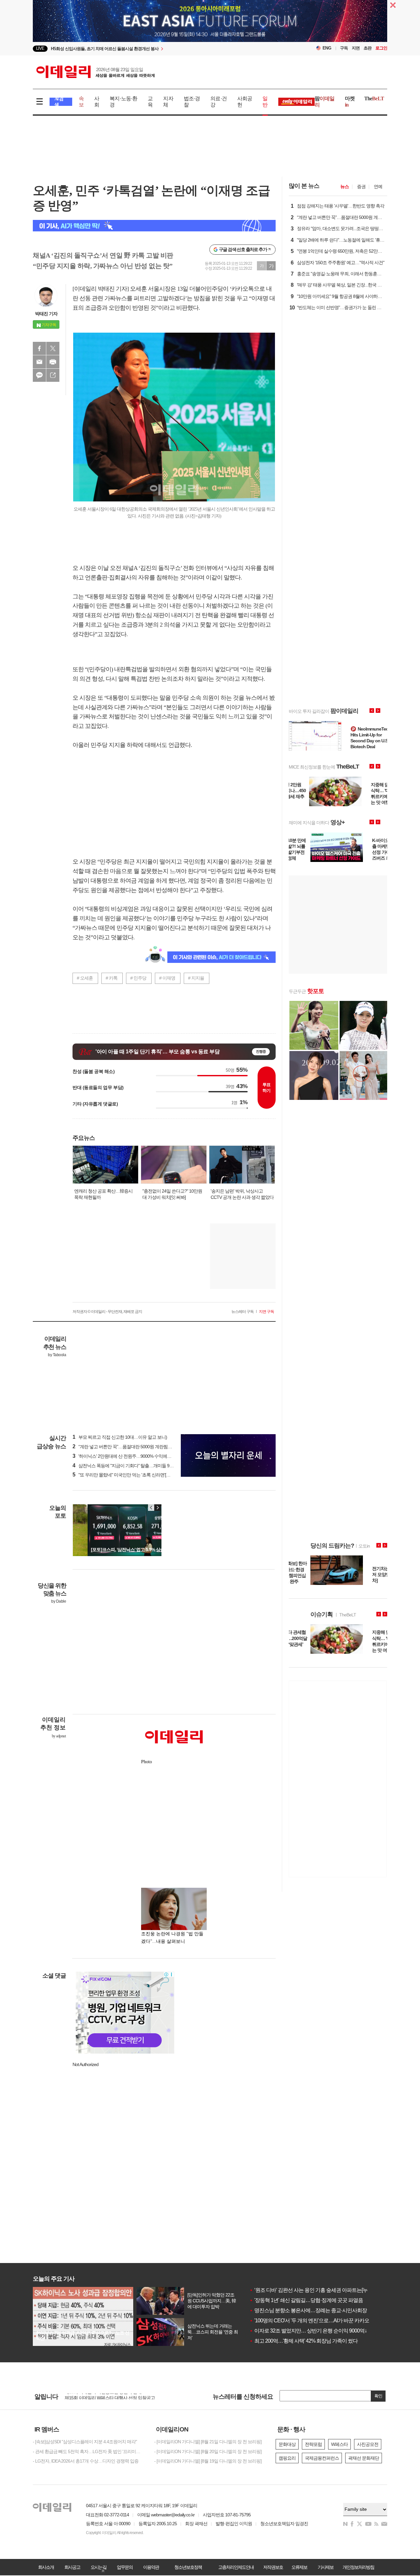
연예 (378, 186)
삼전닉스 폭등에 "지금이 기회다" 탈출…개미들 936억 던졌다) (133, 1466)
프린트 (53, 362)
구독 (344, 48)
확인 (378, 2396)
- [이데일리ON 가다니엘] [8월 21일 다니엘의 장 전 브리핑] (208, 2442)
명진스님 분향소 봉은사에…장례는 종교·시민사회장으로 (313, 2310)
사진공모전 (368, 2444)
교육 (150, 102)
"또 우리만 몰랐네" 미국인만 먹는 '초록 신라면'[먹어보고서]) (131, 1475)
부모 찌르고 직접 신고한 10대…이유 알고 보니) (120, 1437)
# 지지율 (196, 978)
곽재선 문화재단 (364, 2458)
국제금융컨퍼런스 (322, 2458)
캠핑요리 (287, 2458)
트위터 (53, 348)
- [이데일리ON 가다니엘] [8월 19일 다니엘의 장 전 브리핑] (208, 2461)
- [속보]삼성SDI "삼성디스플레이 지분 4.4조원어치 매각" (85, 2442)
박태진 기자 (46, 314)
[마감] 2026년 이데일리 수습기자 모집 (100, 2396)
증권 (361, 186)
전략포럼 (313, 2444)
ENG (327, 48)
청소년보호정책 (188, 2567)
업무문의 (125, 2567)
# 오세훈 (85, 978)
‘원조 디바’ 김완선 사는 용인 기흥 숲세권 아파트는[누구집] (314, 2290)
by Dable (59, 1601)
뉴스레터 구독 (242, 1312)
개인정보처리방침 (358, 2567)
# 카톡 (112, 978)
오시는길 (98, 2567)
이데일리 (95, 72)
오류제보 (299, 2567)
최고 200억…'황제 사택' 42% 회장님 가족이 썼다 (304, 2341)
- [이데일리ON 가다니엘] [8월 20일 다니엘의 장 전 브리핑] (208, 2451)
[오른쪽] (157, 1508)
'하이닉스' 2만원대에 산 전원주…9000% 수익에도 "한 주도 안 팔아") (139, 1456)
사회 (97, 102)
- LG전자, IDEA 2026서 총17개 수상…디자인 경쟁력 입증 (86, 2461)
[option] (157, 49)
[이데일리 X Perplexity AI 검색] (154, 226)
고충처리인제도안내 (236, 2567)
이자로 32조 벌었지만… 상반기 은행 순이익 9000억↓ (308, 2331)
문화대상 (287, 2444)
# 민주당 (138, 978)
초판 (367, 48)
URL (53, 375)
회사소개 (46, 2567)
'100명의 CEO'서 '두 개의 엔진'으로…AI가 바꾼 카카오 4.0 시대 (318, 2321)
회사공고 (72, 2567)
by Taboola (57, 1355)
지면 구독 (266, 1312)
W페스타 (339, 2444)
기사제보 (325, 2567)
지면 (356, 48)
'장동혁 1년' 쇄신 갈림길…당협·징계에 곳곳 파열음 (306, 2300)
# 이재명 (167, 978)
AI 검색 (59, 102)
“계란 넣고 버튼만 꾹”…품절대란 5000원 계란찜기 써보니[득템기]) (137, 1447)
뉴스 (345, 186)
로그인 (381, 48)
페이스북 (39, 348)
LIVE (40, 48)
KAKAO (39, 375)
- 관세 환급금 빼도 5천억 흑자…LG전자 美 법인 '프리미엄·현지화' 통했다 (89, 2451)
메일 (39, 362)
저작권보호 (273, 2567)
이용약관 (151, 2567)
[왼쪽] (151, 1508)
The (374, 98)
